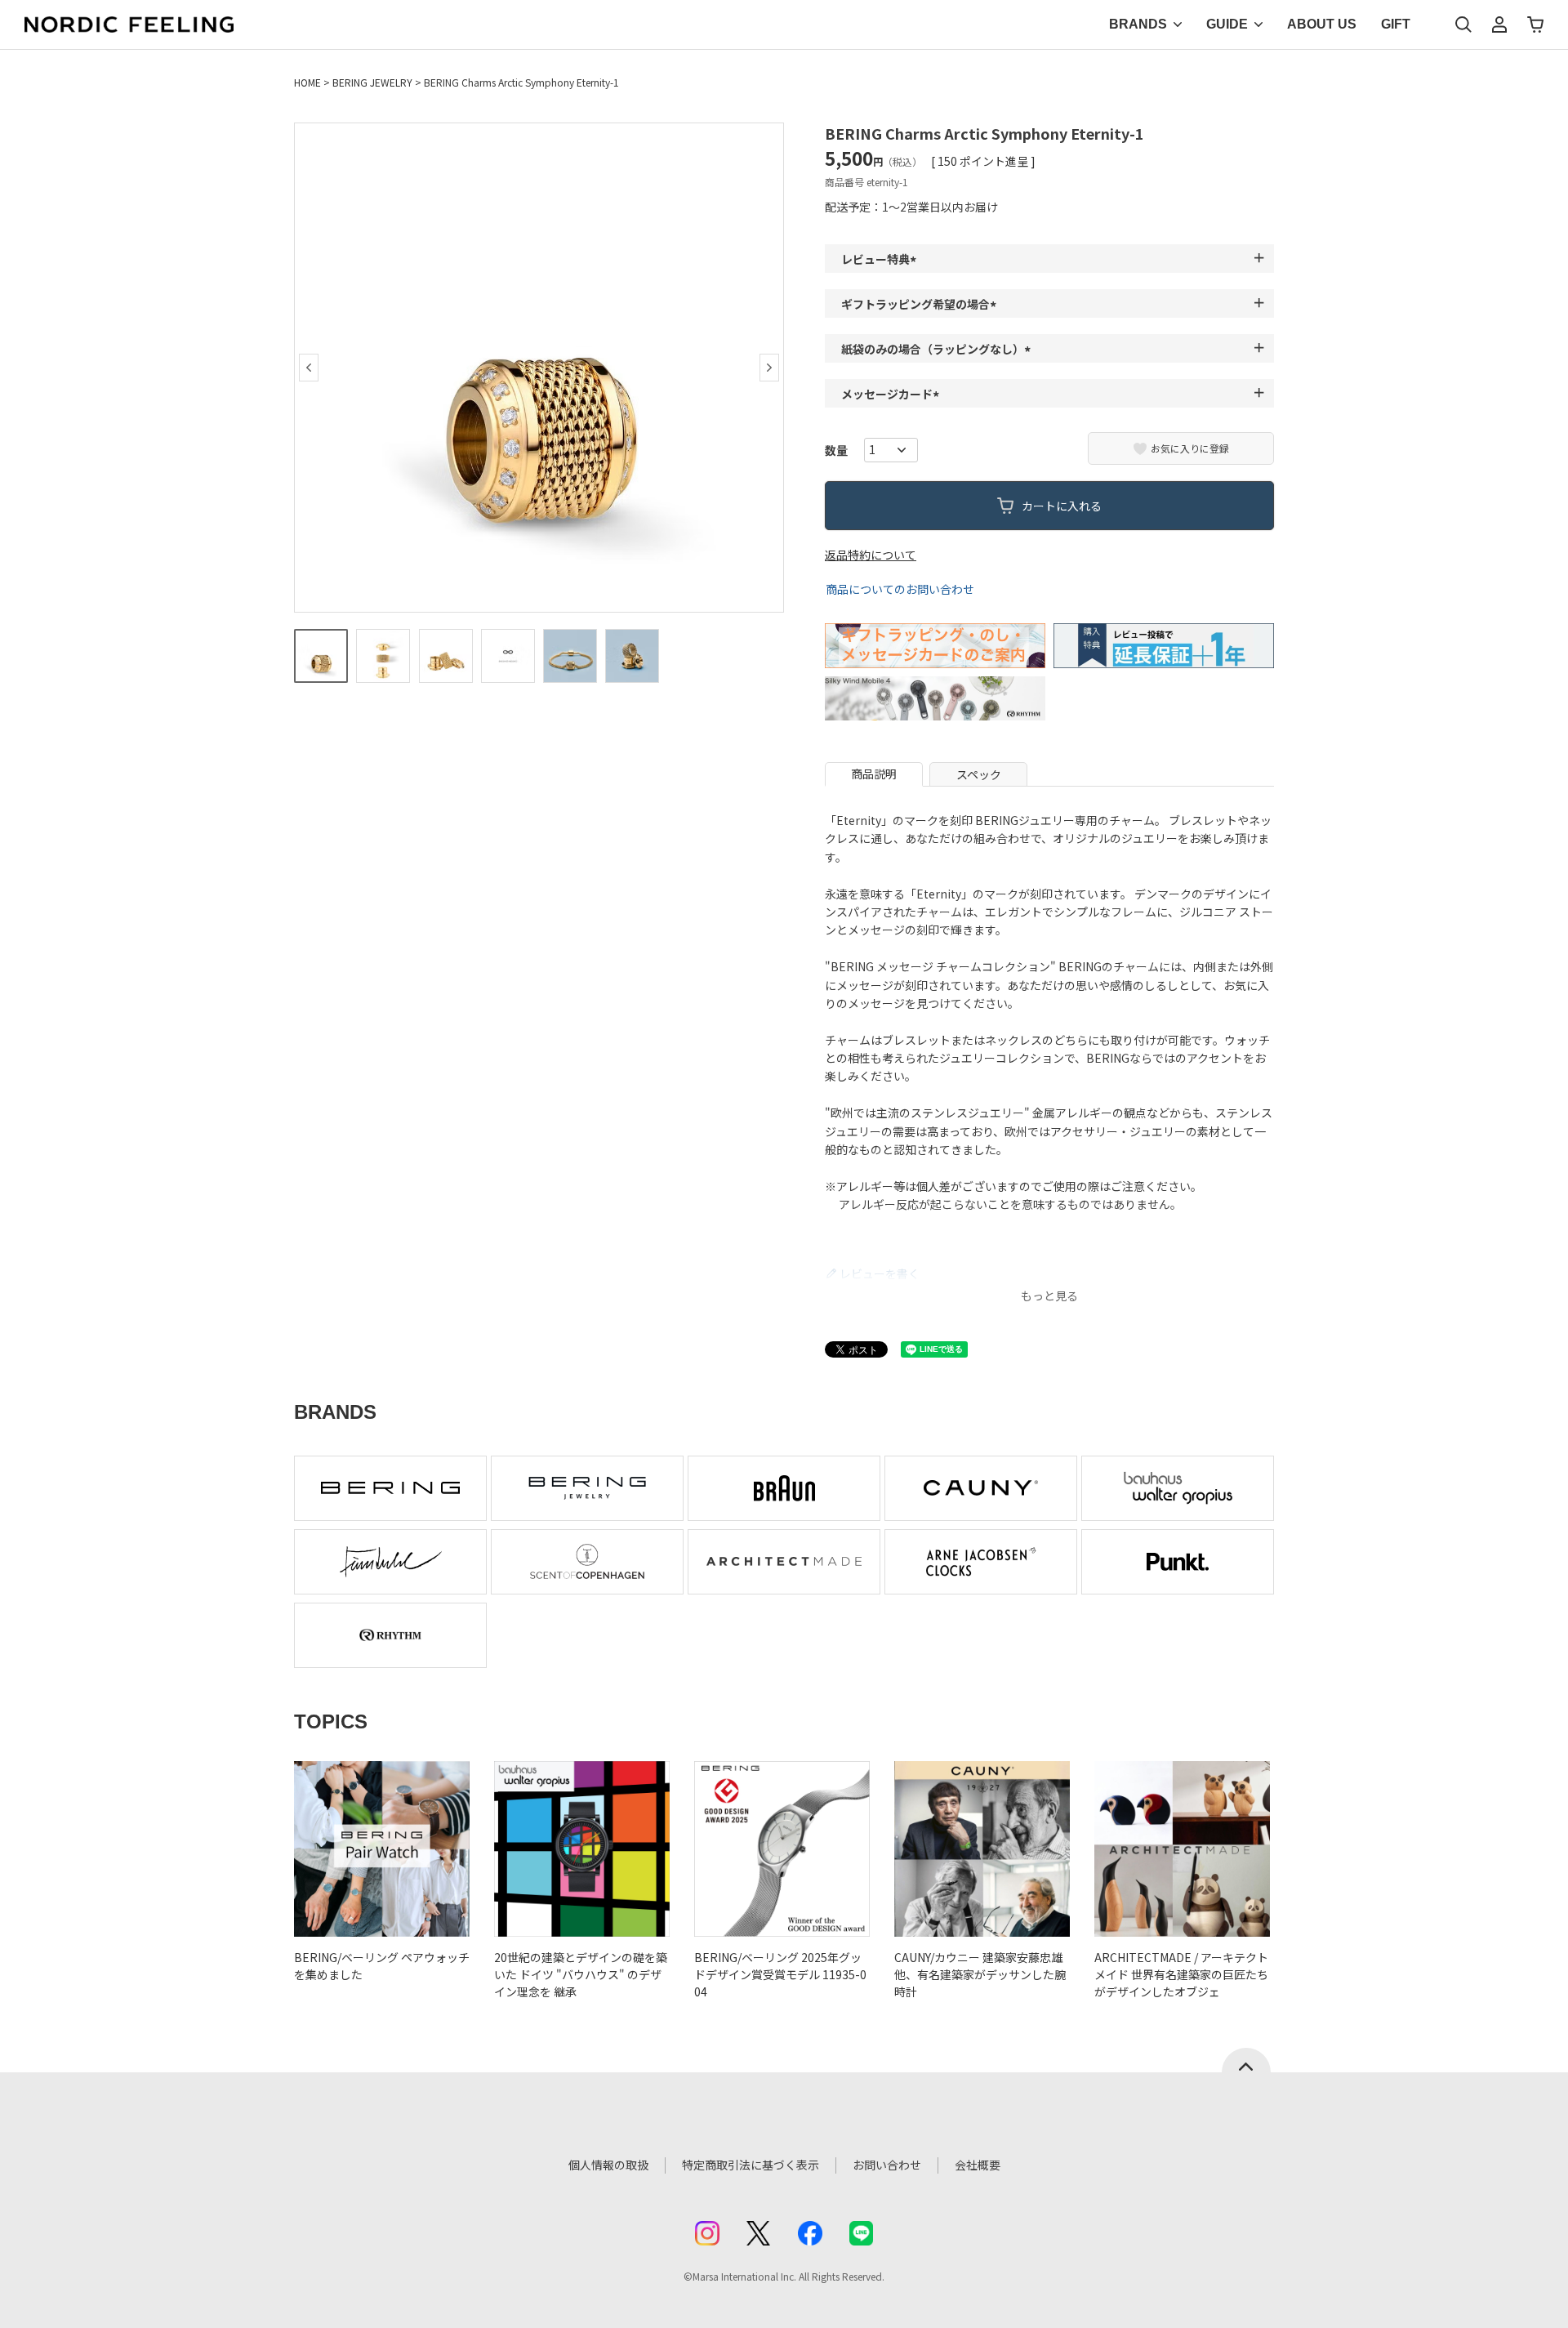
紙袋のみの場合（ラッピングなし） (938, 349)
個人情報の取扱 (608, 2165)
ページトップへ (1246, 2060)
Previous (309, 368)
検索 (1463, 25)
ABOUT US (1322, 24)
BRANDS (1138, 24)
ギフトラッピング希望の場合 (921, 304)
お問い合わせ (887, 2165)
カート (1535, 25)
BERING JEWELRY (372, 82)
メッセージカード (893, 394)
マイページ (1499, 25)
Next (769, 368)
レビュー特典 (881, 259)
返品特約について (871, 555)
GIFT (1396, 24)
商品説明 (874, 774)
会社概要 (978, 2165)
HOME (307, 82)
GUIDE (1227, 24)
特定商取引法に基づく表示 (751, 2165)
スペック (979, 774)
